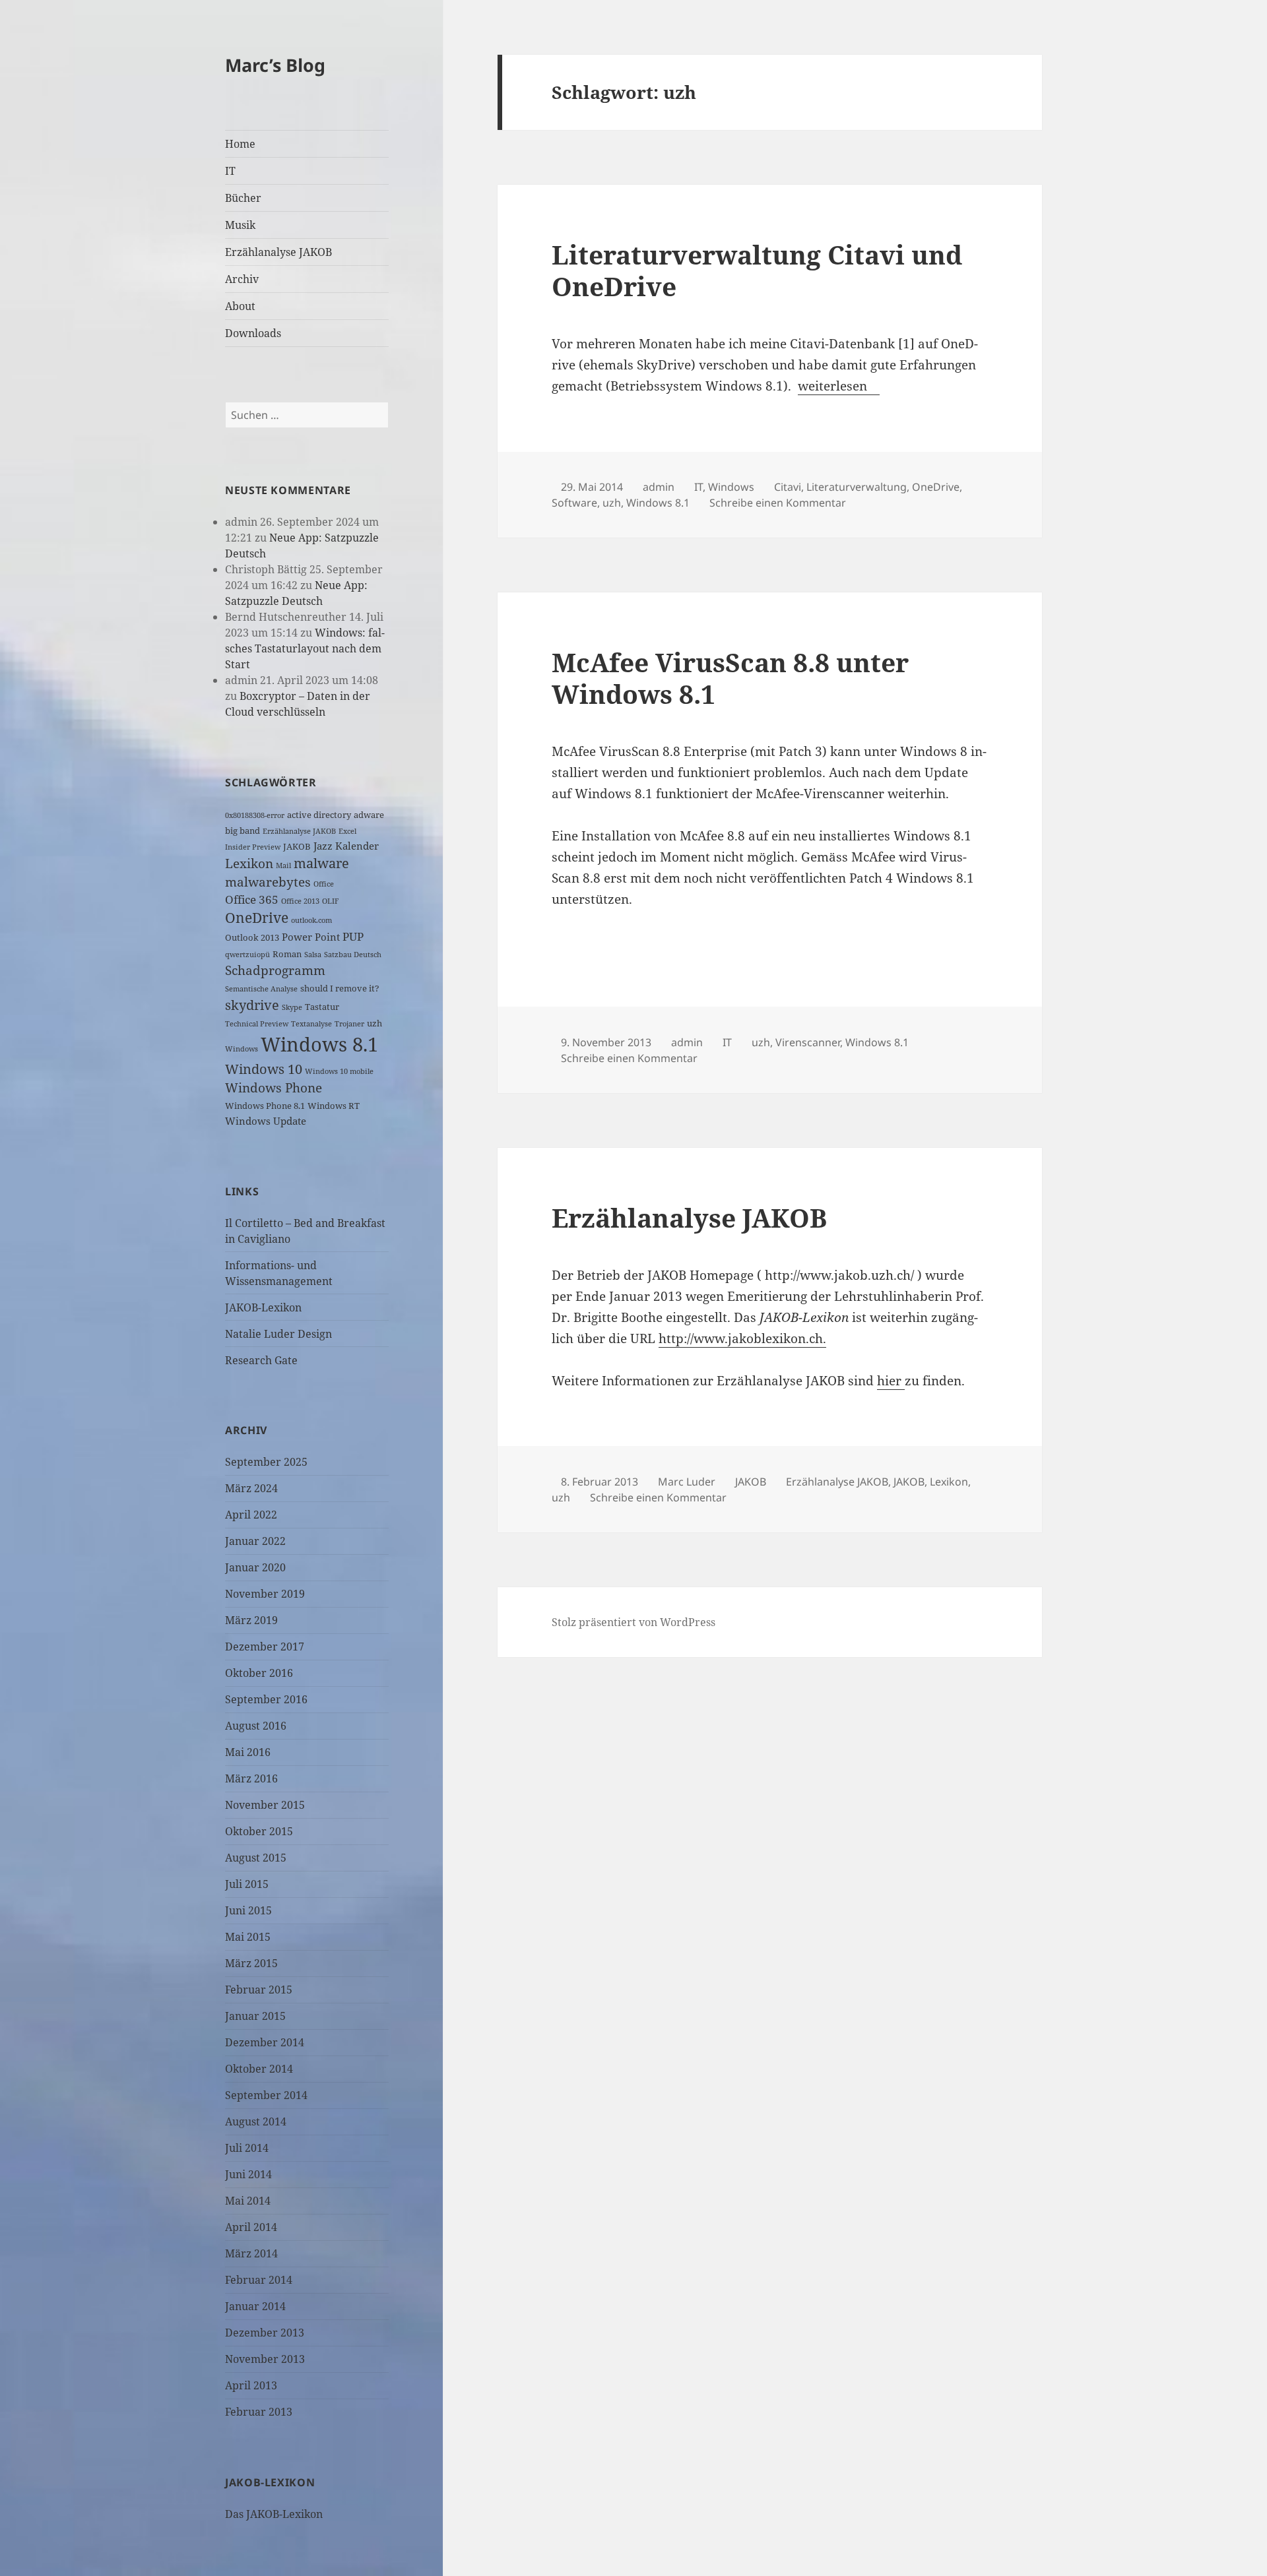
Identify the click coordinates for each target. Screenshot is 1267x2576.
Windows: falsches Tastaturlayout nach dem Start (305, 648)
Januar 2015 (255, 2016)
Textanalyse (311, 1024)
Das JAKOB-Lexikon (274, 2514)
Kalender (357, 846)
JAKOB (297, 846)
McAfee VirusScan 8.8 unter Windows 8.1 (730, 678)
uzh (374, 1023)
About (240, 306)
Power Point (311, 937)
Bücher (243, 198)
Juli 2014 (247, 2148)
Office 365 (252, 899)
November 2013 (265, 2359)
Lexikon (249, 863)
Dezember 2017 (265, 1647)
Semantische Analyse (261, 989)
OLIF (330, 901)
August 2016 (256, 1726)
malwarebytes (268, 882)
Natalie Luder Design (278, 1334)
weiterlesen (839, 386)
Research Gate (261, 1360)
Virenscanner (808, 1042)
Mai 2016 (248, 1752)
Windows (242, 1049)
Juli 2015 (247, 1884)
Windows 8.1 (319, 1044)
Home (240, 144)
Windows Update (266, 1121)
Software (574, 503)
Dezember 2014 (265, 2042)
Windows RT (334, 1106)
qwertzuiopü (247, 955)
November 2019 (265, 1594)
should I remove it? (340, 988)
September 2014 (266, 2095)
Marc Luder (687, 1482)
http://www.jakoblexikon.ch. (742, 1338)
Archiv (242, 279)
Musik (240, 225)
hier (891, 1381)
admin (659, 487)
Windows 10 (264, 1069)
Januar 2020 (255, 1567)
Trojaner (349, 1024)
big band (243, 831)
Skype (292, 1007)
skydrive (252, 1005)
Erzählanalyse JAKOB (278, 252)
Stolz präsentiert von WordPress (633, 1622)
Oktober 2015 (259, 1831)
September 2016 (266, 1699)
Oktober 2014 (259, 2069)
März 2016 (251, 1778)
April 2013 (251, 2385)
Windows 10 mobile (339, 1071)
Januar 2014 (255, 2306)
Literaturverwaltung (857, 487)
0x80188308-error (255, 815)
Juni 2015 (248, 1910)
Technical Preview (257, 1024)
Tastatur (322, 1007)
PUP (353, 936)
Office (324, 884)
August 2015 (256, 1858)
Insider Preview (253, 847)
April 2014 (251, 2227)
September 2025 (266, 1462)
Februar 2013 (259, 2412)
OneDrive (257, 918)
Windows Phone (274, 1087)
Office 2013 (300, 901)
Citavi (788, 487)
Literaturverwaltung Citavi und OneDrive (757, 270)
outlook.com (311, 920)
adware (369, 815)
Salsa (313, 955)
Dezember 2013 (265, 2333)
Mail (283, 865)
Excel (347, 831)
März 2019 (251, 1620)
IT (230, 171)
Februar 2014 (259, 2280)
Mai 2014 (248, 2201)
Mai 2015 (248, 1937)
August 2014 (256, 2121)
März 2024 (251, 1488)
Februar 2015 (259, 1990)
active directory (319, 815)
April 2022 (251, 1515)
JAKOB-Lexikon (263, 1307)
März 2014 (251, 2253)
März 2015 (251, 1963)
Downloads (253, 333)
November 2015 (265, 1805)
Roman (287, 954)
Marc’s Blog (275, 65)
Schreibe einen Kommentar (778, 503)
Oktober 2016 (259, 1673)
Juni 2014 (248, 2174)
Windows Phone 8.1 (265, 1106)
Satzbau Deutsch (353, 955)
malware (321, 863)
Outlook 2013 (252, 937)
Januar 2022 (255, 1541)
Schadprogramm (275, 970)
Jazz (323, 846)
